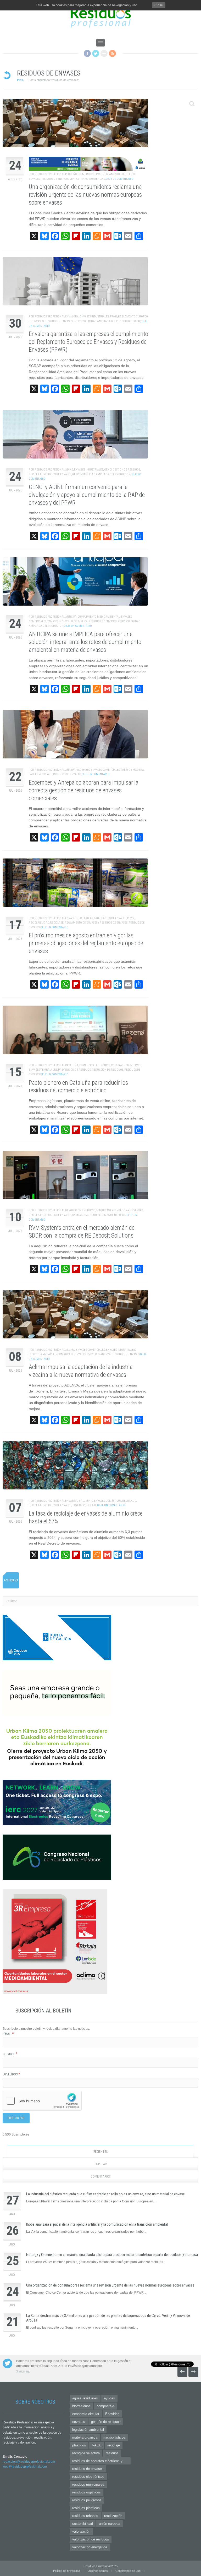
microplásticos (114, 2437)
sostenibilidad (83, 2524)
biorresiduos (81, 2406)
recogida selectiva (86, 2453)
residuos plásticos (86, 2508)
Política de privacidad (67, 2571)
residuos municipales (88, 2484)
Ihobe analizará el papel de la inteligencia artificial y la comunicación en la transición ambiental (97, 2224)
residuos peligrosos (87, 2500)
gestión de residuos (106, 2422)
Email (9, 2034)
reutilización (113, 2516)
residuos (112, 2453)
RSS (112, 53)
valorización (81, 2531)
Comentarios (100, 2177)
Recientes (100, 2152)
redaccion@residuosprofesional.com (29, 2462)
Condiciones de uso (128, 2571)
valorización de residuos (91, 2539)
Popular (101, 2164)
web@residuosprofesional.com (25, 2467)
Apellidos (12, 2074)
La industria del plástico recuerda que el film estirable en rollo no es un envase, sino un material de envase (105, 2194)
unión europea (110, 2524)
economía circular (86, 2414)
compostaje (105, 2406)
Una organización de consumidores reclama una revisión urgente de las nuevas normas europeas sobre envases (110, 2285)
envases (79, 2422)
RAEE (97, 2445)
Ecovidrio (112, 2414)
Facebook (87, 53)
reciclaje (114, 2445)
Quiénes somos (98, 2571)
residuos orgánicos (86, 2492)
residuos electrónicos (88, 2477)
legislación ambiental (88, 2430)
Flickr (104, 53)
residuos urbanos (85, 2516)
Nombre (10, 2054)
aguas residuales (85, 2398)
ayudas (109, 2398)
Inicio (20, 80)
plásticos (79, 2445)
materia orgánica (85, 2437)
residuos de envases (88, 2469)
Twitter (96, 53)
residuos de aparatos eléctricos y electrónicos (97, 2462)
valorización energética (90, 2547)
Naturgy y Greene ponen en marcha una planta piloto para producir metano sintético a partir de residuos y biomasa (112, 2255)
